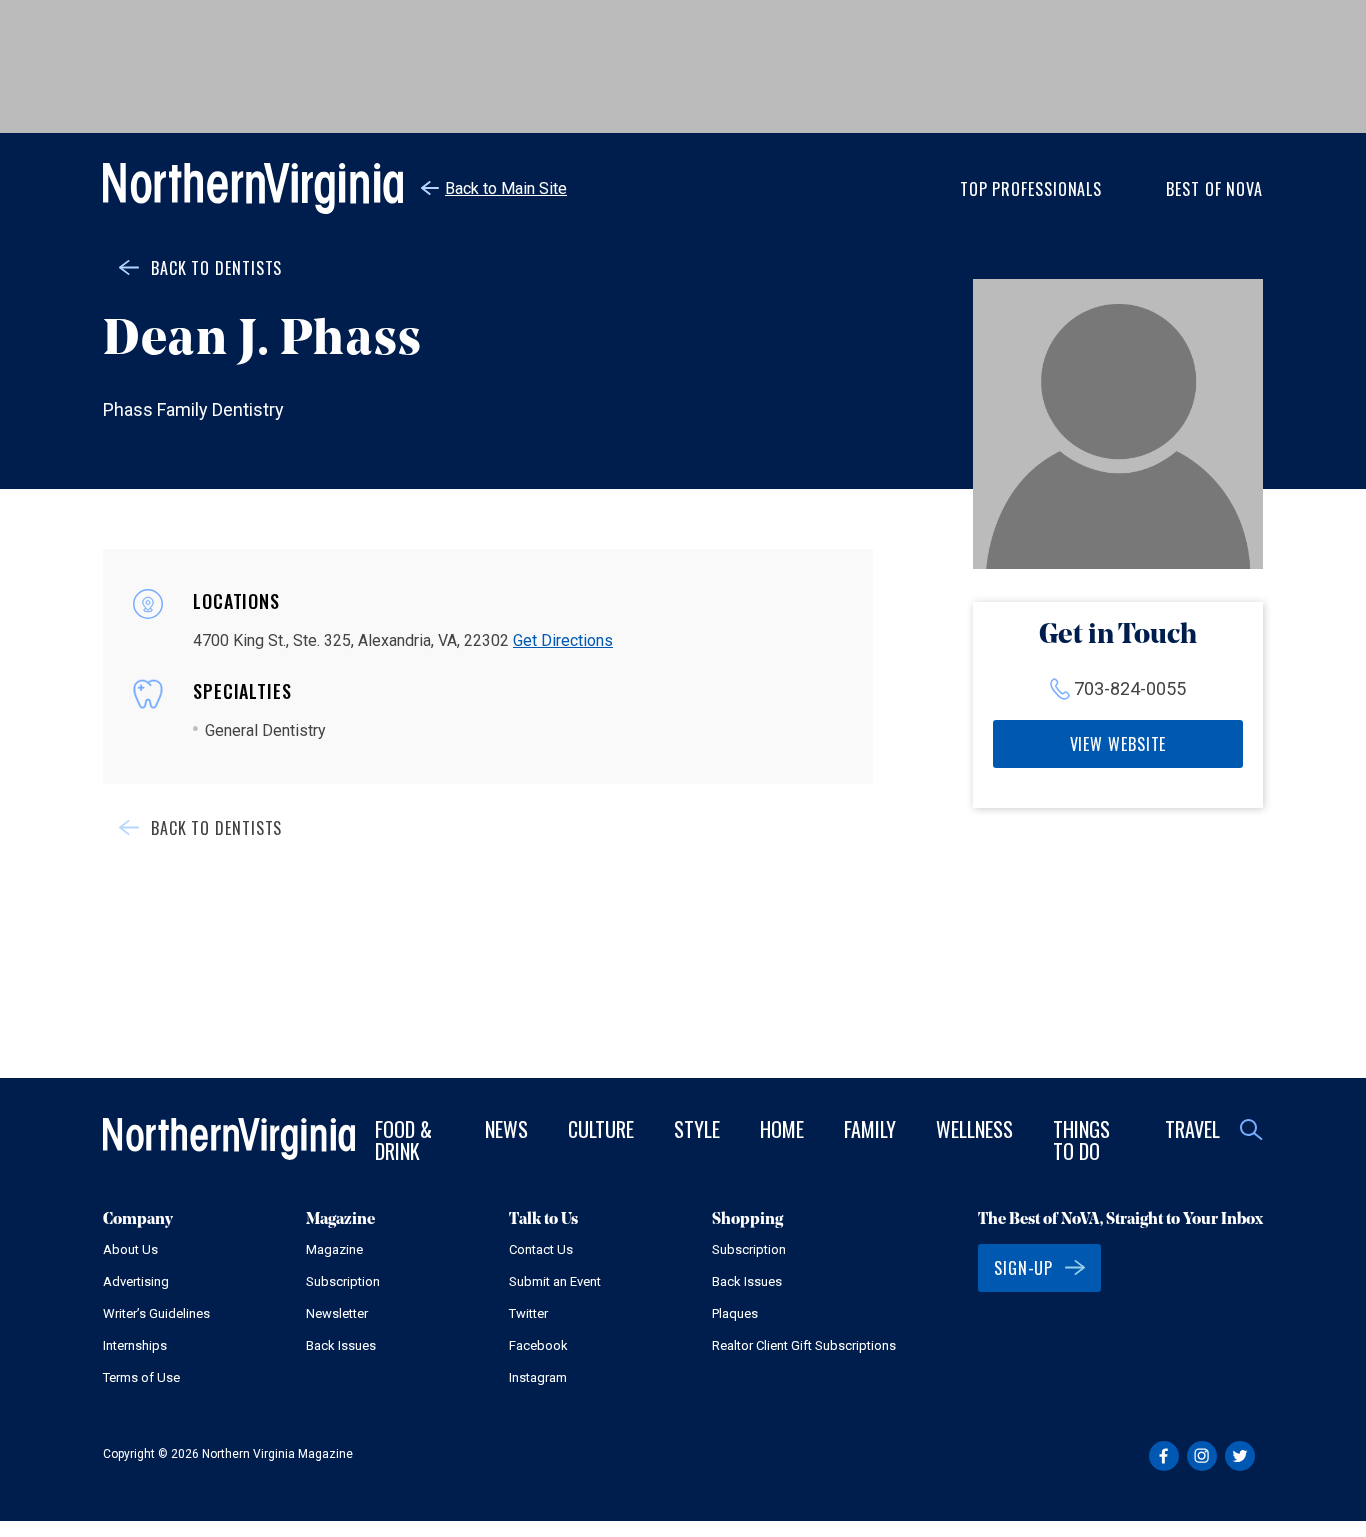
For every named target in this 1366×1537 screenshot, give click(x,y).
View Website (1118, 744)
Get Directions (563, 640)
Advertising (136, 1281)
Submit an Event (555, 1281)
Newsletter (337, 1313)
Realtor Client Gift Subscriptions (804, 1345)
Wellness (974, 1129)
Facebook (538, 1345)
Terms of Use (141, 1377)
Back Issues (341, 1345)
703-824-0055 (1130, 688)
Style (697, 1129)
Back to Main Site (506, 188)
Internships (135, 1345)
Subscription (343, 1281)
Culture (601, 1129)
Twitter (528, 1313)
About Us (130, 1249)
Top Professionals (1031, 189)
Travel (1192, 1129)
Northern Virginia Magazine (253, 188)
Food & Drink (403, 1140)
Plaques (735, 1313)
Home (782, 1129)
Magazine (334, 1249)
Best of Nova (1214, 189)
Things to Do (1081, 1140)
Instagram (538, 1377)
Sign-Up (1023, 1268)
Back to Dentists (216, 268)
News (506, 1129)
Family (870, 1129)
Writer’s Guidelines (156, 1313)
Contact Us (541, 1249)
